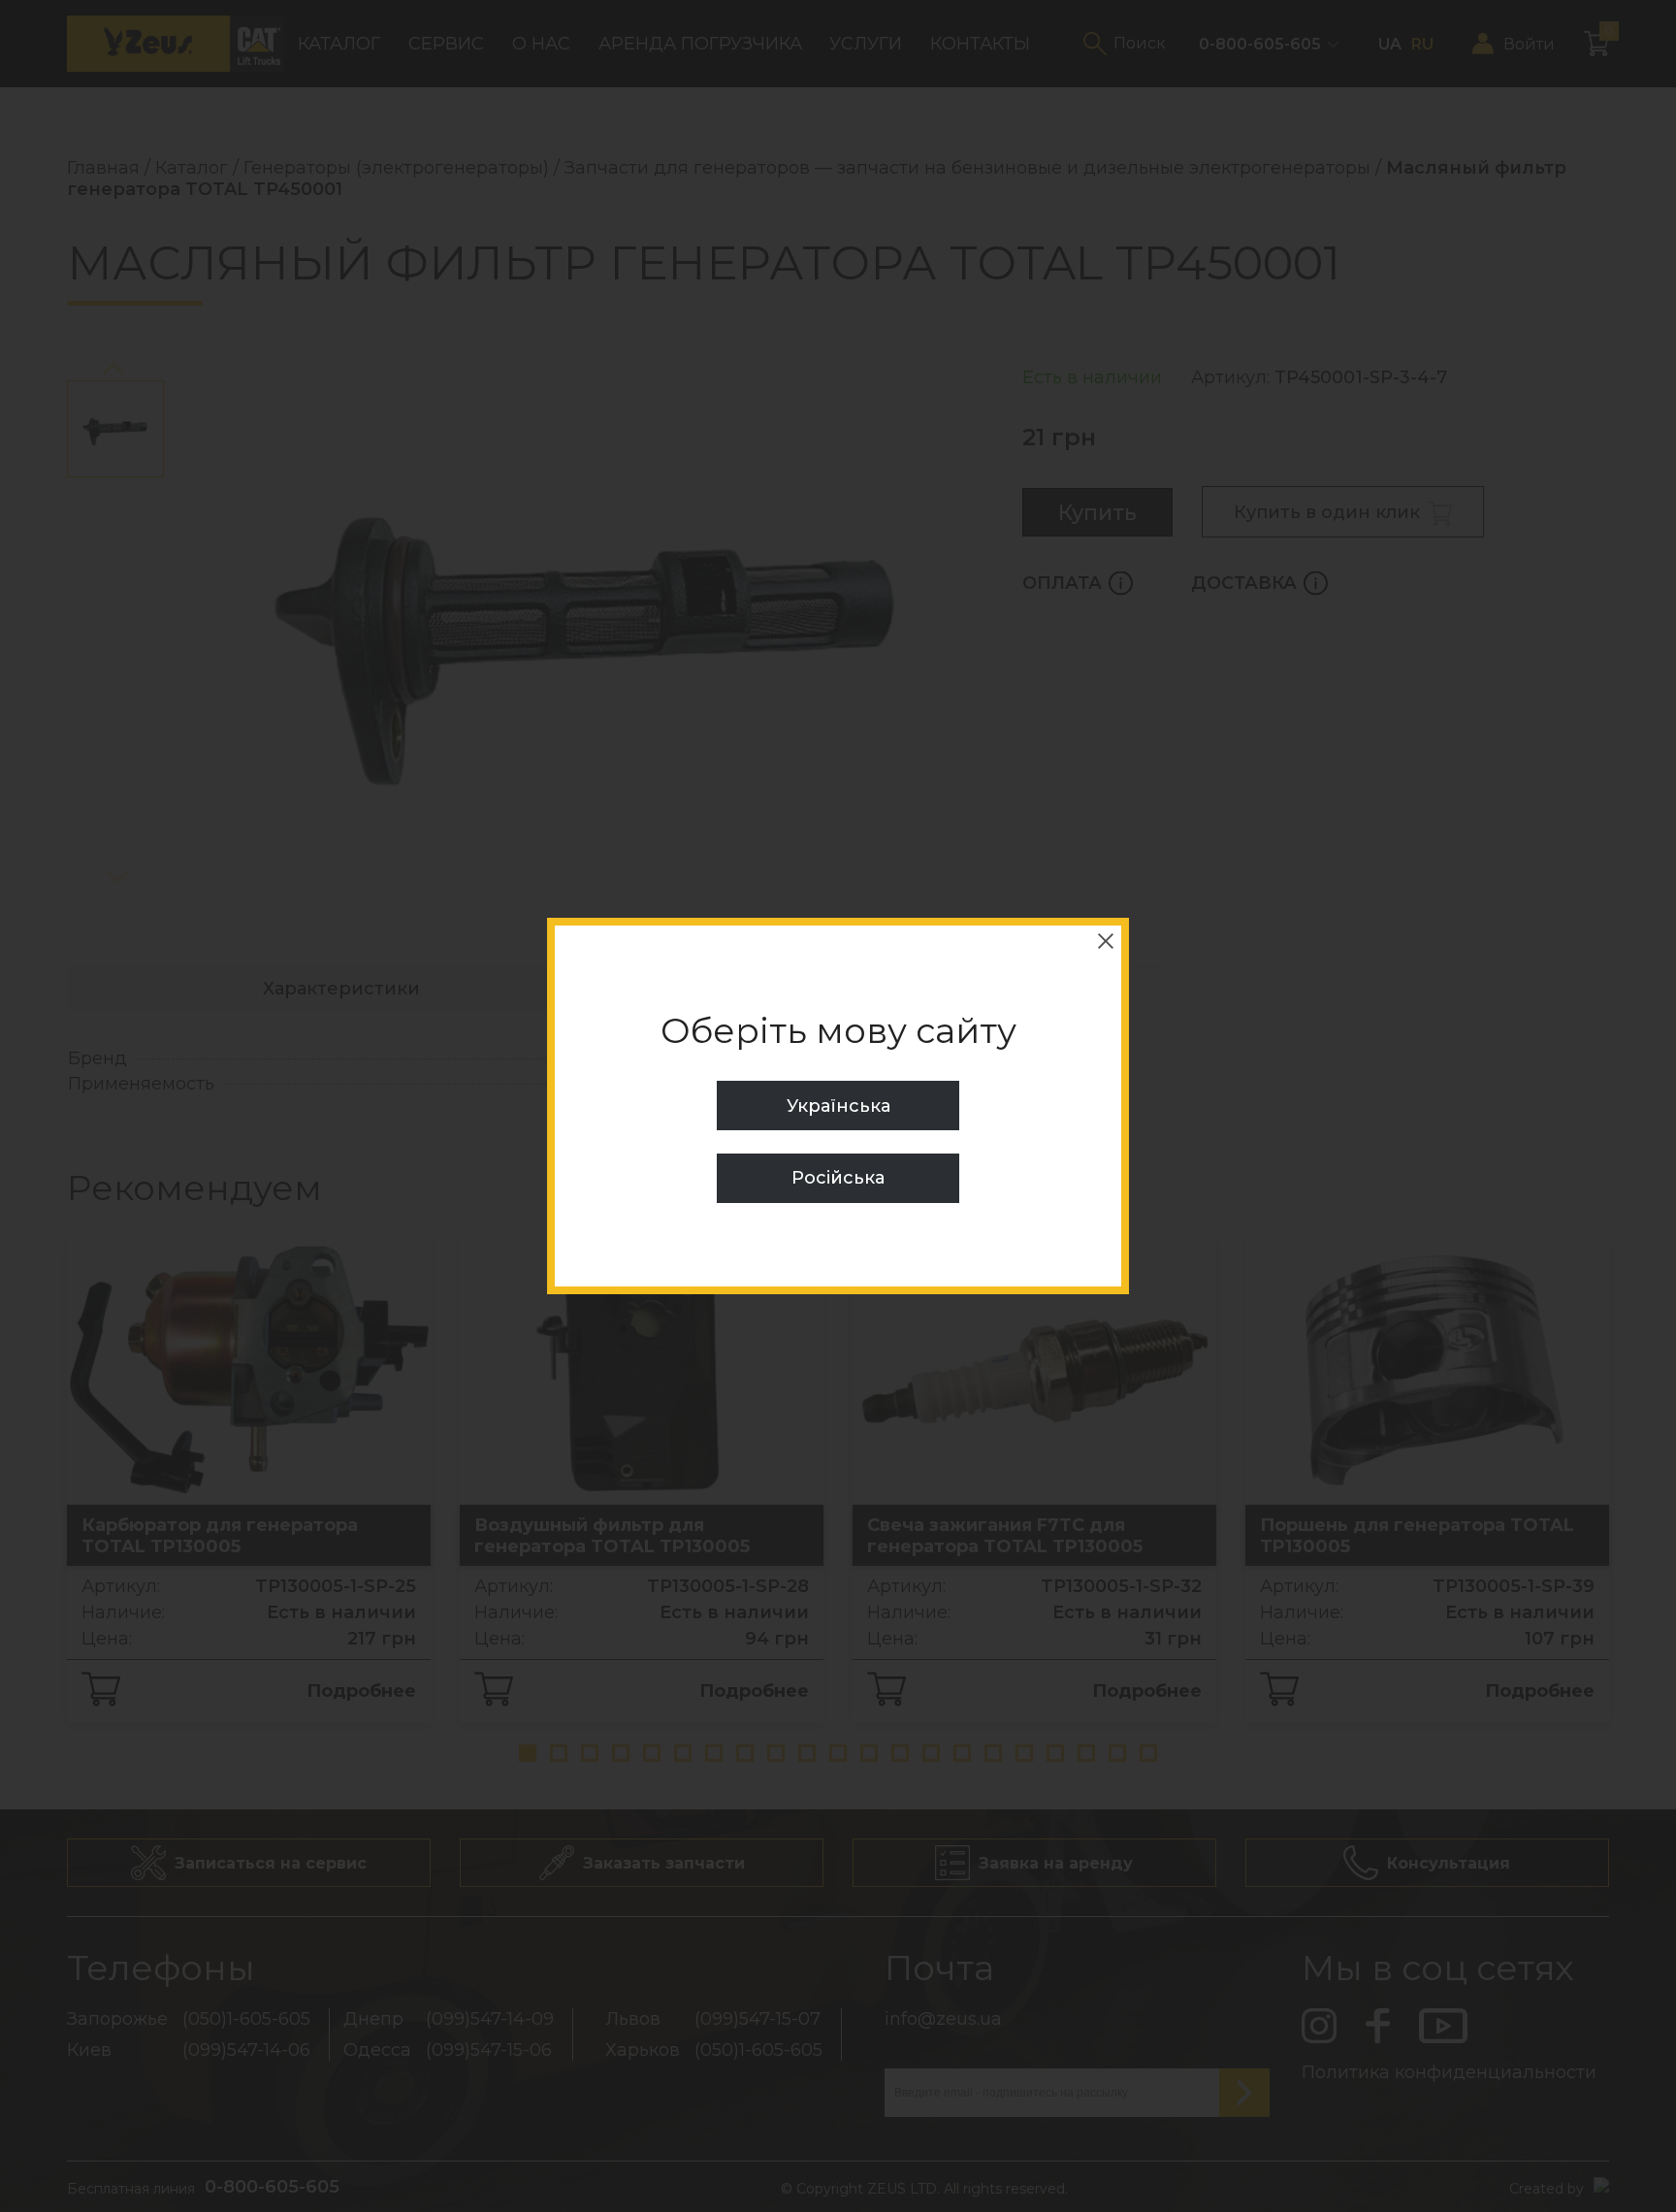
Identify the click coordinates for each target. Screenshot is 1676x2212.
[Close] (1106, 941)
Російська (838, 1178)
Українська (838, 1106)
